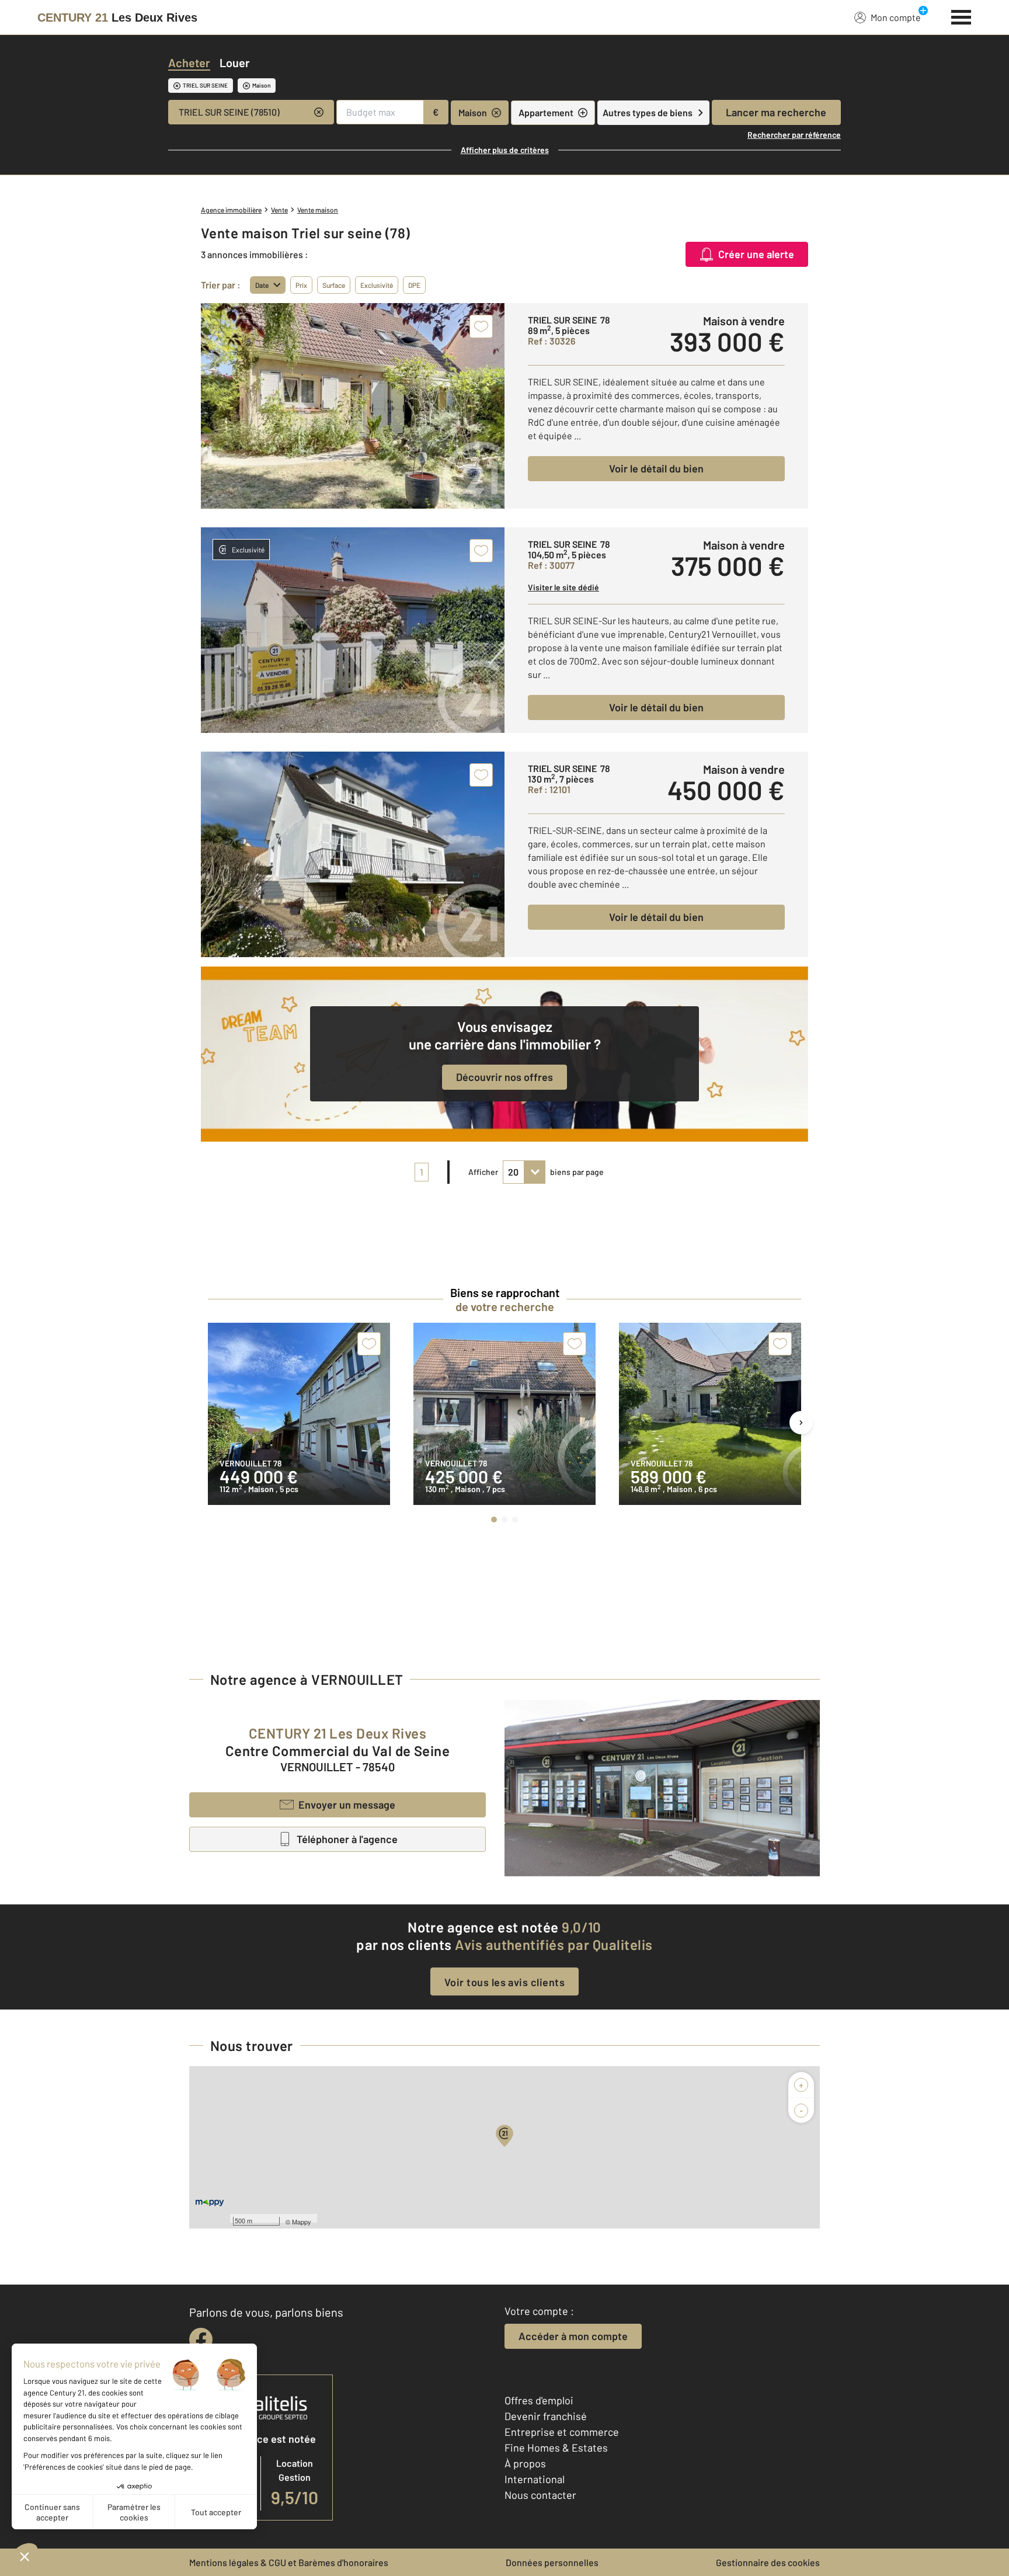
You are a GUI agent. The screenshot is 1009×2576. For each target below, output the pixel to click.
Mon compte (896, 17)
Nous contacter (540, 2495)
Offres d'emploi (539, 2400)
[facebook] (201, 2339)
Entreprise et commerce (562, 2432)
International (535, 2479)
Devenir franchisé (546, 2416)
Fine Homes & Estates (556, 2448)
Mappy (302, 2222)
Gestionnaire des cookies (768, 2562)
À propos (525, 2463)
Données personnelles (552, 2562)
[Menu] (961, 16)
